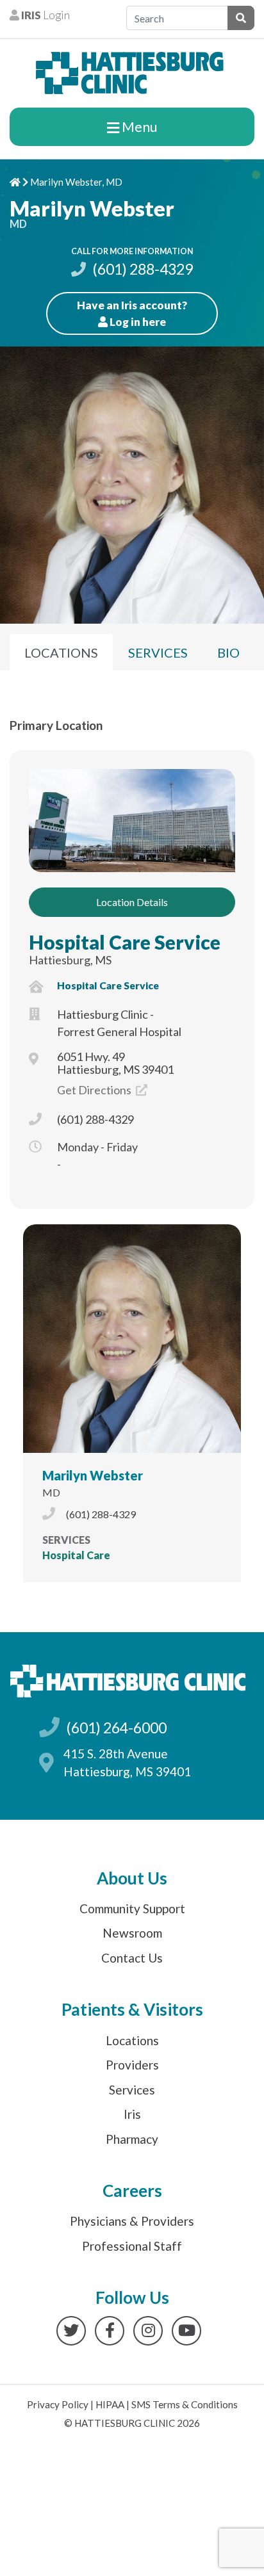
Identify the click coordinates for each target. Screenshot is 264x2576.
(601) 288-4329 (141, 269)
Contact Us (132, 1958)
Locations (132, 2040)
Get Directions (95, 1090)
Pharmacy (132, 2139)
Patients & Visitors (132, 2009)
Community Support (132, 1908)
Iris (132, 2114)
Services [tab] (158, 652)
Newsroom (132, 1933)
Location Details (132, 902)
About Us (132, 1878)
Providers (132, 2065)
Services (132, 2090)
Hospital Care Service (125, 942)
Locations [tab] (61, 652)
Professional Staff (132, 2246)
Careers (132, 2191)
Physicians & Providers (132, 2221)
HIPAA (110, 2404)
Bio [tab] (228, 652)
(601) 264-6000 (116, 1728)
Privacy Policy (58, 2404)
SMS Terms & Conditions (185, 2404)
